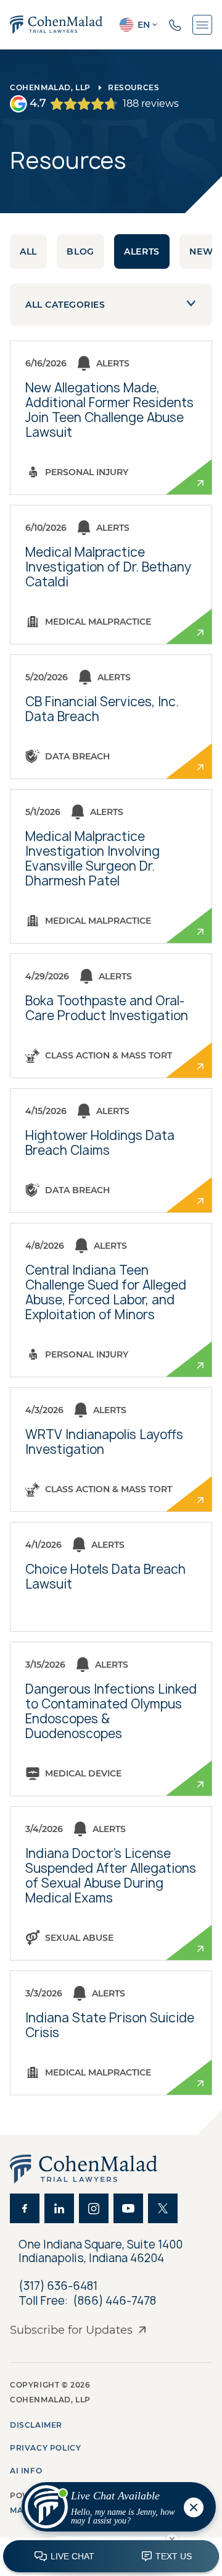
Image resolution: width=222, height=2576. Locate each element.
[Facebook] (25, 2208)
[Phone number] (175, 25)
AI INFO (26, 2471)
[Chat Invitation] (113, 2510)
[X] (163, 2208)
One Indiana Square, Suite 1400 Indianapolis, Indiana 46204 (102, 2251)
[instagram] (94, 2208)
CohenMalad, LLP (50, 87)
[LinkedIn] (59, 2208)
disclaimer (36, 2425)
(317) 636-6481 (58, 2286)
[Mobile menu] (202, 25)
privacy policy (45, 2448)
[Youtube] (128, 2208)
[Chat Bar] (111, 2557)
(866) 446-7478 (114, 2301)
